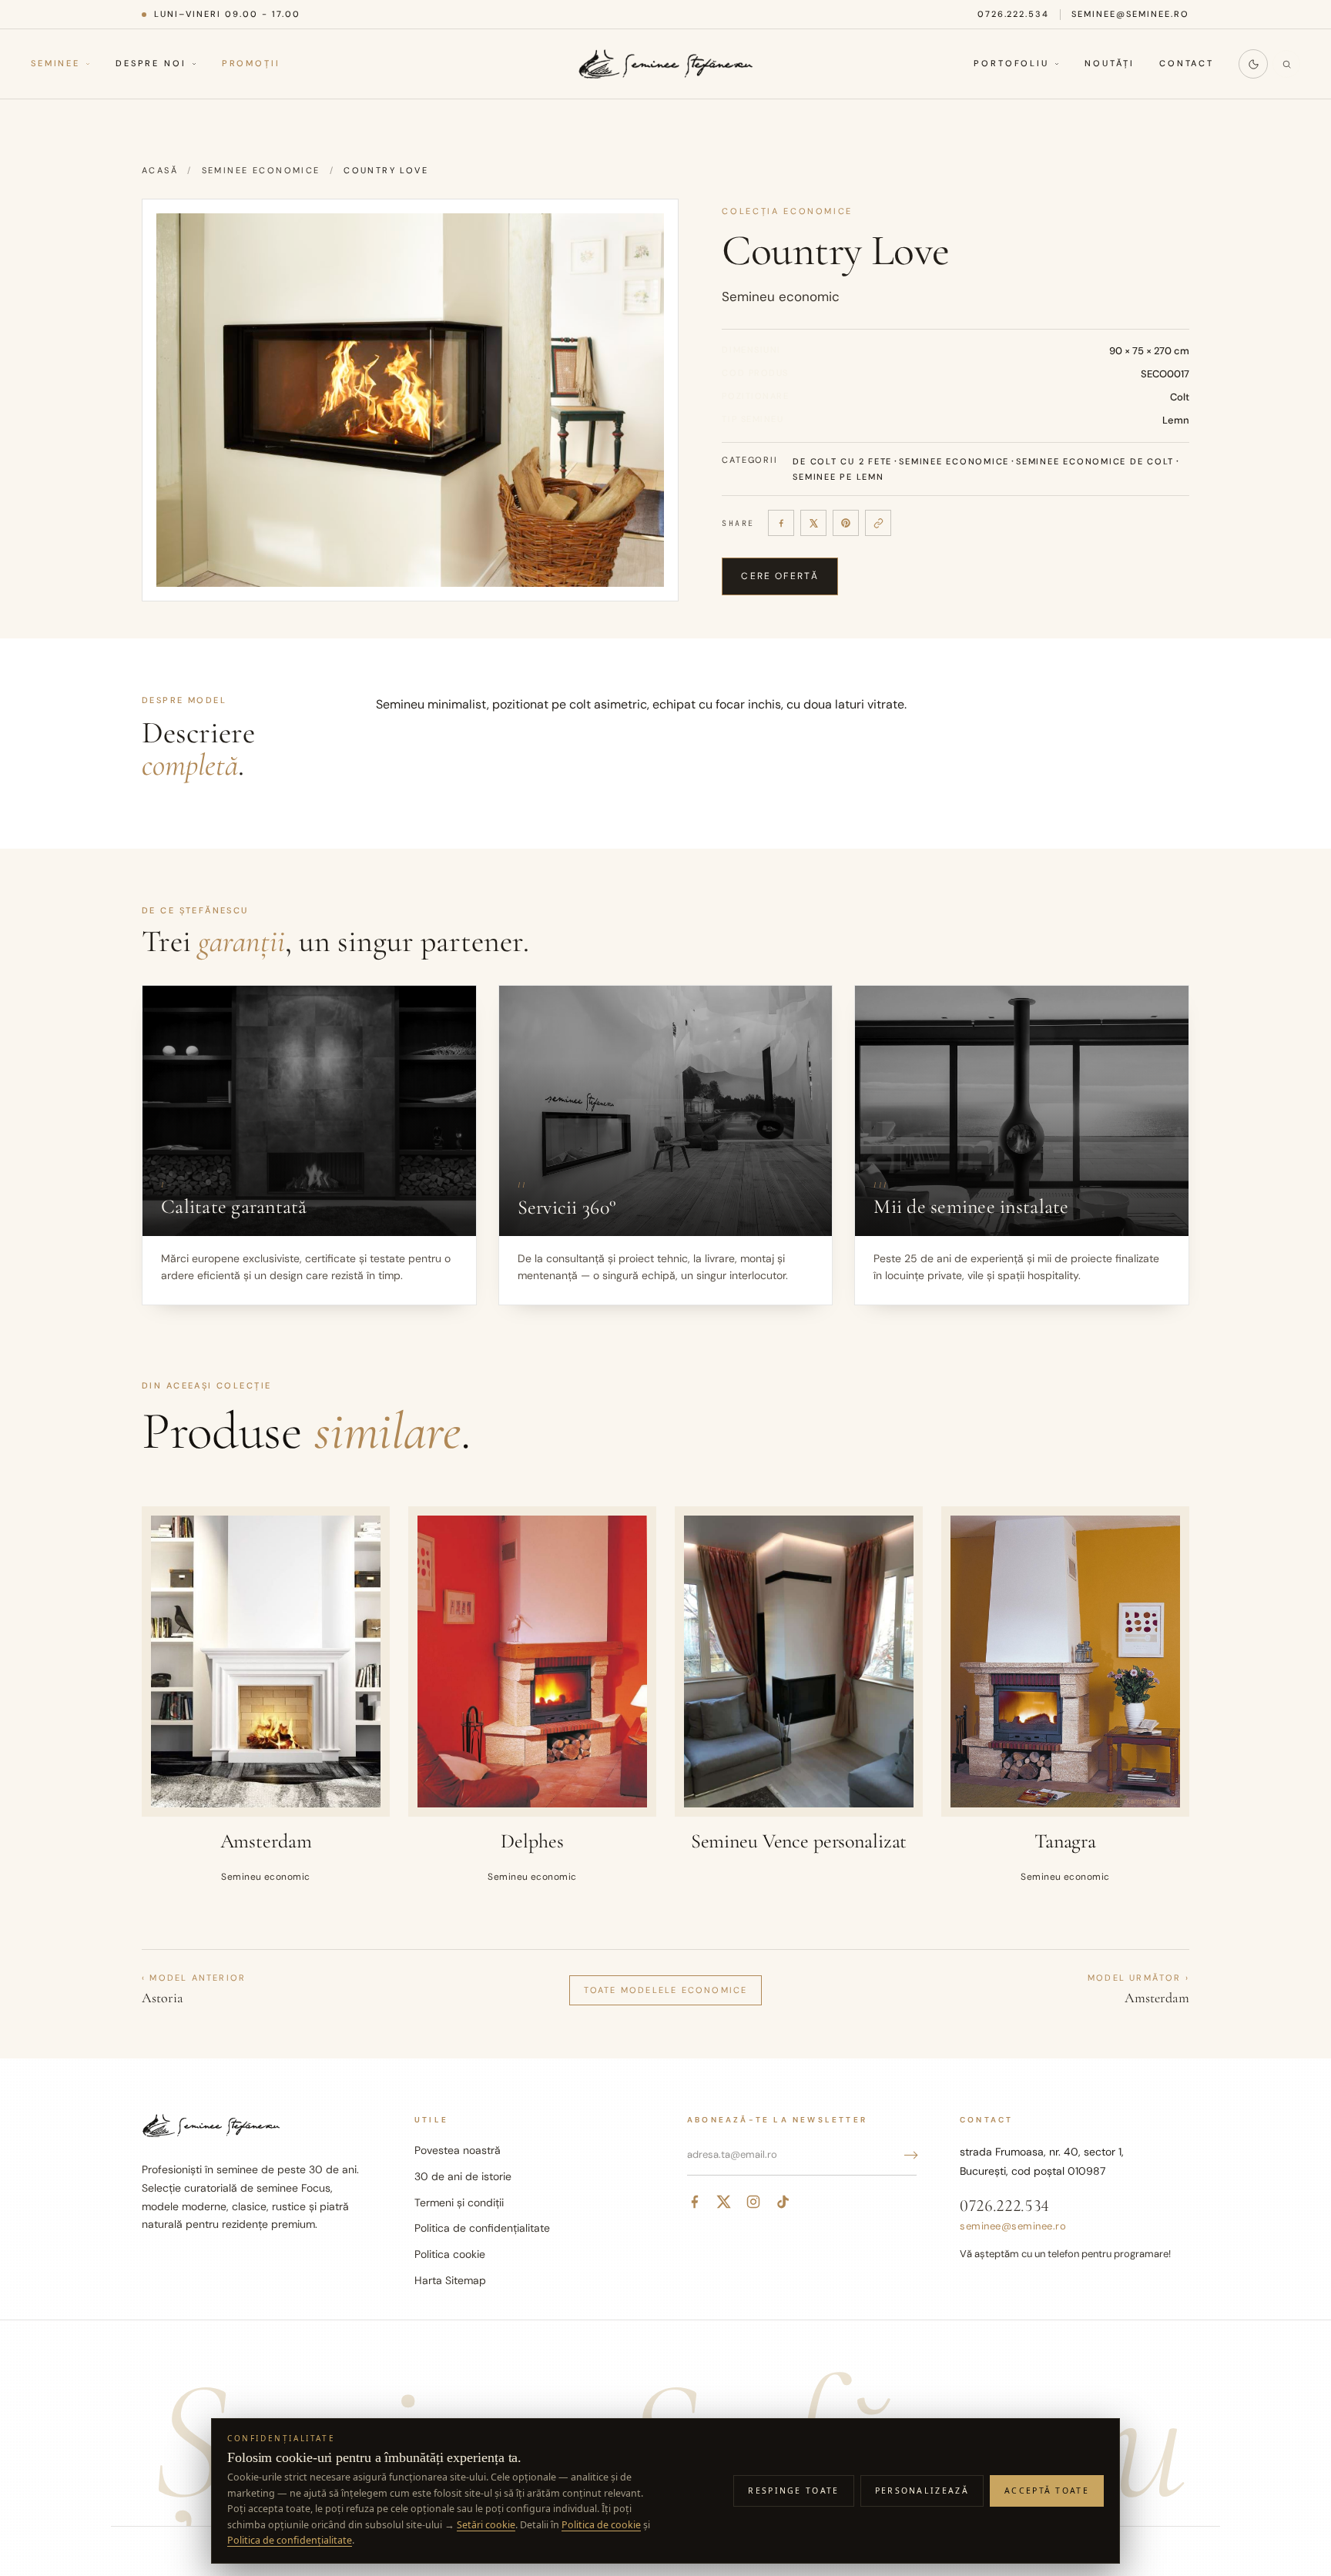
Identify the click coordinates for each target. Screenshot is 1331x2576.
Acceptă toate (1047, 2491)
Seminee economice (261, 170)
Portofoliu (1011, 64)
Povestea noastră (458, 2150)
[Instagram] (753, 2202)
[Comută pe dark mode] (1253, 64)
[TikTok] (783, 2202)
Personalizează (922, 2491)
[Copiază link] (878, 523)
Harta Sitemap (450, 2280)
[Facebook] (781, 523)
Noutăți (1110, 64)
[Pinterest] (846, 523)
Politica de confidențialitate (482, 2228)
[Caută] (1286, 64)
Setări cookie (486, 2525)
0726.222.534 (1014, 14)
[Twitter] (724, 2202)
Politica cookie (450, 2254)
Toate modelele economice (666, 1990)
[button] (410, 400)
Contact (1187, 64)
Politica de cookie (601, 2525)
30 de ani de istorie (463, 2176)
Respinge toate (793, 2491)
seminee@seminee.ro (1130, 14)
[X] (813, 523)
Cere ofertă (780, 576)
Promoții (251, 64)
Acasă (160, 170)
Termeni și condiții (459, 2202)
